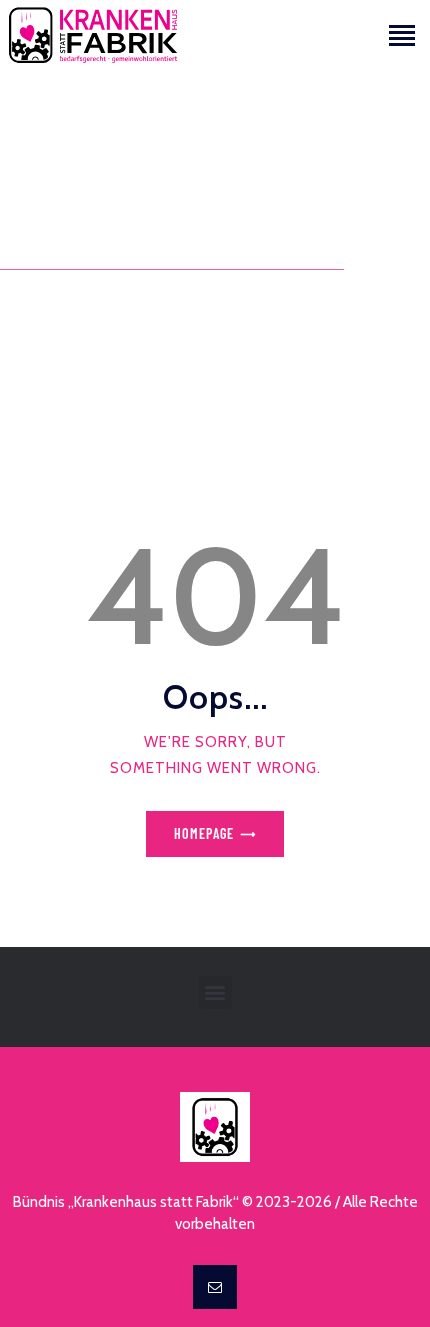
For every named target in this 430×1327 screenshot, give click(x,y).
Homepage (204, 833)
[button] (215, 992)
